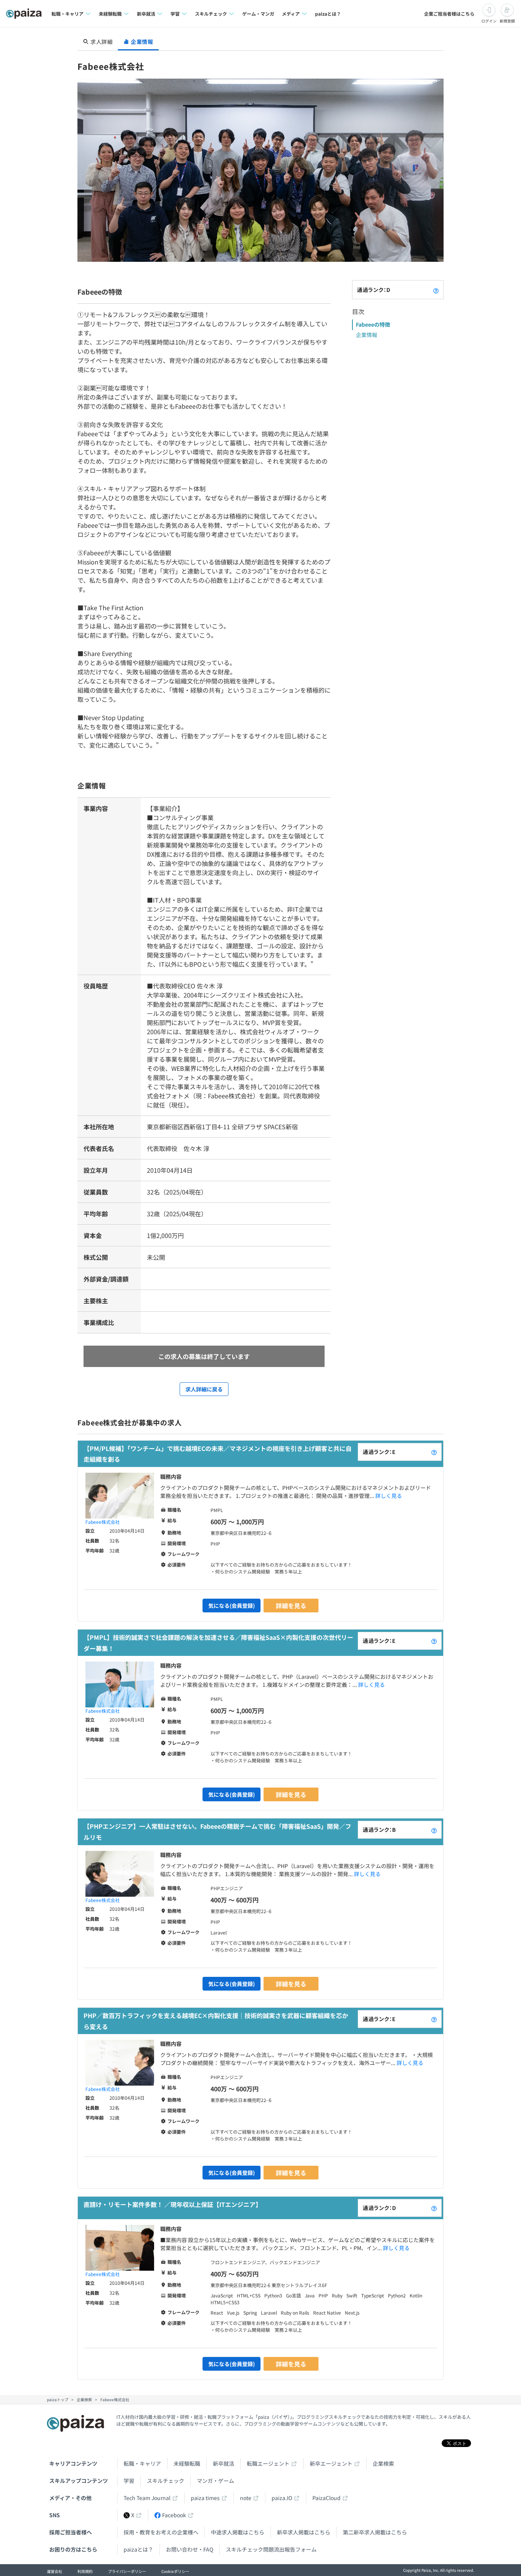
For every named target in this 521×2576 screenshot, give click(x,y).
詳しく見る (389, 1496)
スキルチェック (166, 2481)
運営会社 (55, 2571)
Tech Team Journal (147, 2498)
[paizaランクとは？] (436, 290)
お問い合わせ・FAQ (190, 2549)
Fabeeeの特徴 (373, 324)
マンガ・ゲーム (215, 2481)
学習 (129, 2481)
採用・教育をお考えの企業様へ (161, 2532)
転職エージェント (268, 2463)
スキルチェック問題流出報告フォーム (271, 2549)
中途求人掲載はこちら (238, 2532)
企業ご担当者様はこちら (449, 14)
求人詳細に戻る (204, 1389)
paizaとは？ (328, 14)
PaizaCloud (326, 2498)
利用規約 (85, 2571)
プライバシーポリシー (127, 2571)
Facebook (174, 2515)
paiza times (205, 2498)
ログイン (489, 21)
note (246, 2498)
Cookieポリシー (175, 2571)
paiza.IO (282, 2498)
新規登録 (507, 21)
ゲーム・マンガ (258, 14)
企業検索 (383, 2463)
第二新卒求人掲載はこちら (375, 2532)
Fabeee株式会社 (103, 1522)
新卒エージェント (331, 2463)
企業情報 (367, 335)
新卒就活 (224, 2463)
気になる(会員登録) (232, 1606)
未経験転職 (187, 2463)
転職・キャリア (142, 2463)
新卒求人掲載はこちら (304, 2532)
